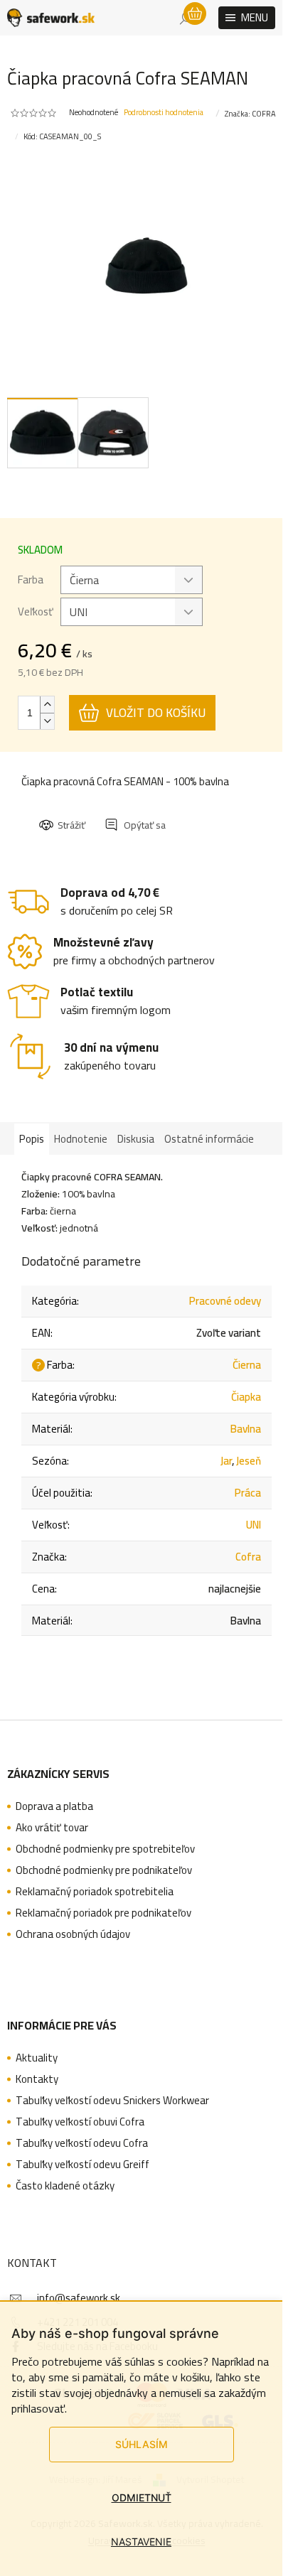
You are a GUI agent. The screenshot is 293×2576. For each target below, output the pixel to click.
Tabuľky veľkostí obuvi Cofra (80, 2122)
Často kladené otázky (65, 2186)
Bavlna (246, 1429)
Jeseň (249, 1461)
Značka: (250, 114)
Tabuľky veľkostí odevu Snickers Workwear (112, 2101)
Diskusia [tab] (136, 1139)
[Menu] (247, 18)
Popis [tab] (32, 1139)
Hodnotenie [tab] (81, 1139)
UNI (254, 1525)
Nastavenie (141, 2542)
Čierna (247, 1365)
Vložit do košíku (156, 713)
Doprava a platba (54, 1806)
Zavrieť (136, 812)
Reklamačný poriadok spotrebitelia (95, 1892)
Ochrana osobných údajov (73, 1934)
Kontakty (37, 2079)
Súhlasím (142, 2444)
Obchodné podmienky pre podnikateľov (104, 1870)
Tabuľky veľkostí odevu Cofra (82, 2143)
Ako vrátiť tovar (52, 1828)
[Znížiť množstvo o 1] (47, 721)
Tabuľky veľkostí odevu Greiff (82, 2165)
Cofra (248, 1557)
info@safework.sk (79, 2298)
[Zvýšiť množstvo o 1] (47, 705)
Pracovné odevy (225, 1301)
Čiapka (246, 1397)
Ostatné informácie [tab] (209, 1139)
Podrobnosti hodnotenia (164, 113)
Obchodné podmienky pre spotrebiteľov (105, 1849)
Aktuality (37, 2058)
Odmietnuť (142, 2497)
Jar (226, 1461)
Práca (248, 1493)
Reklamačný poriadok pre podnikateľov (103, 1913)
